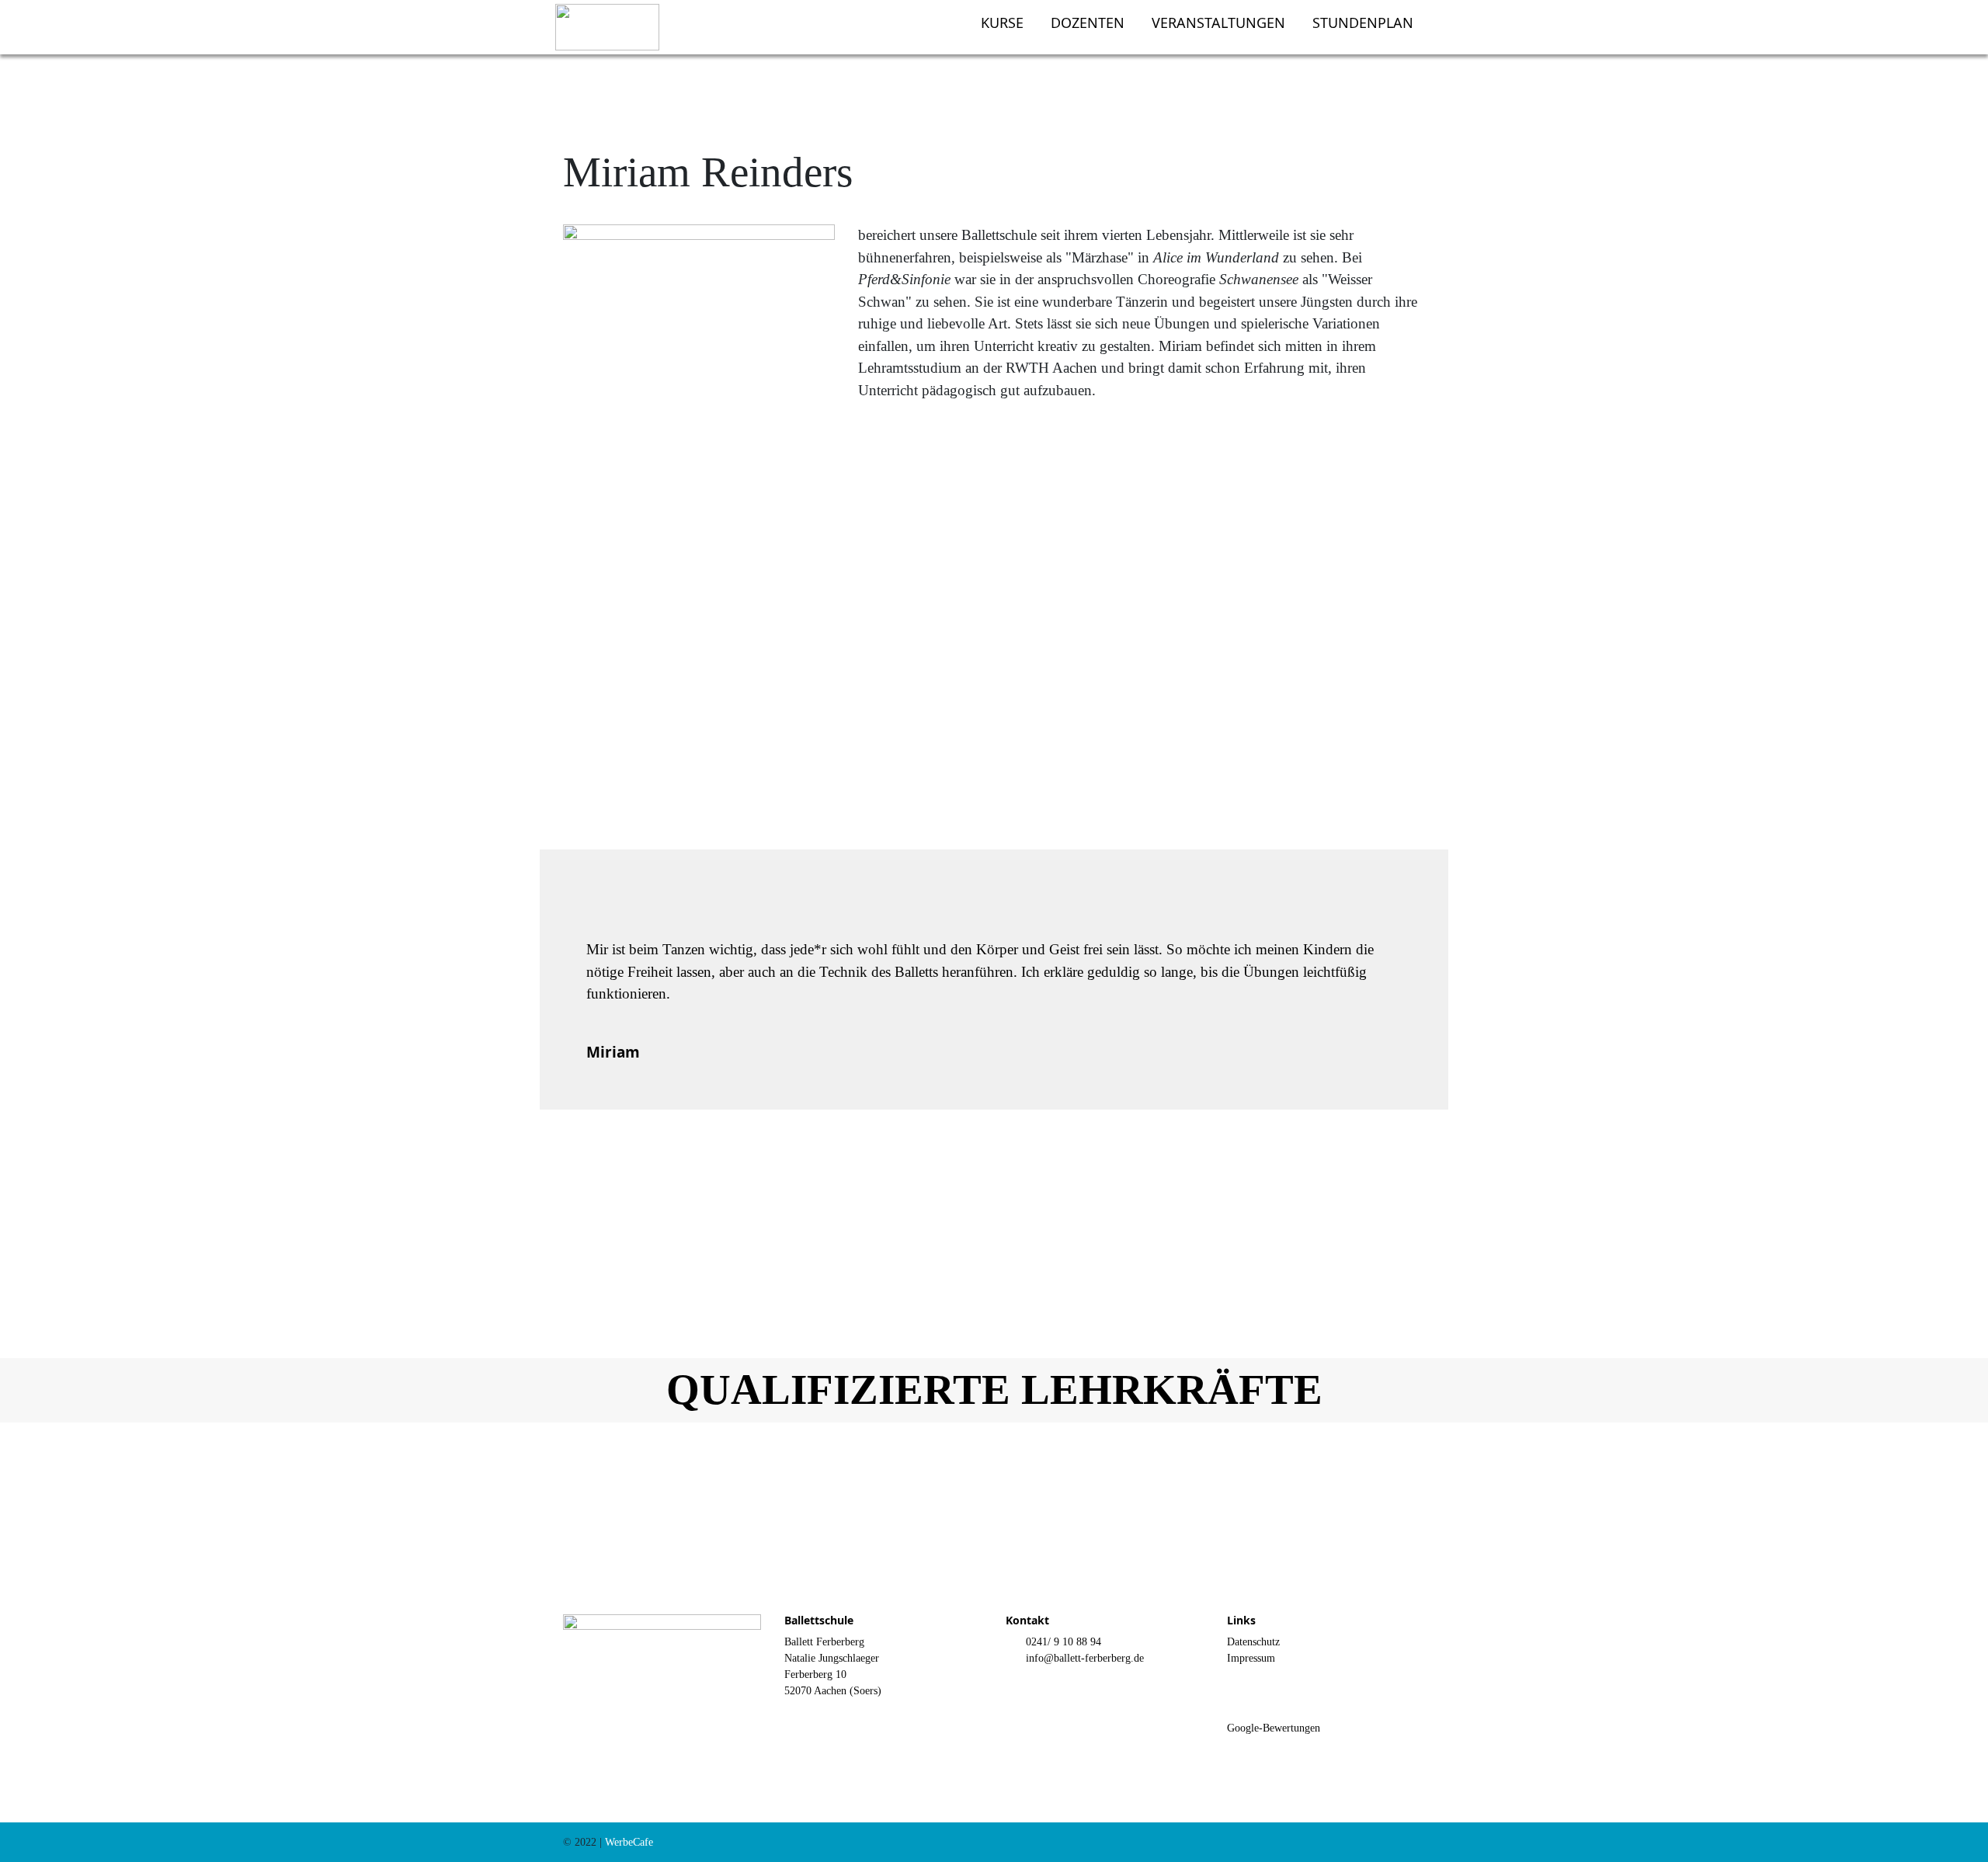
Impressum (1251, 1658)
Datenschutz (1253, 1642)
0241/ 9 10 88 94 (1064, 1642)
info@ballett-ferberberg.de (1085, 1658)
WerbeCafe (629, 1842)
